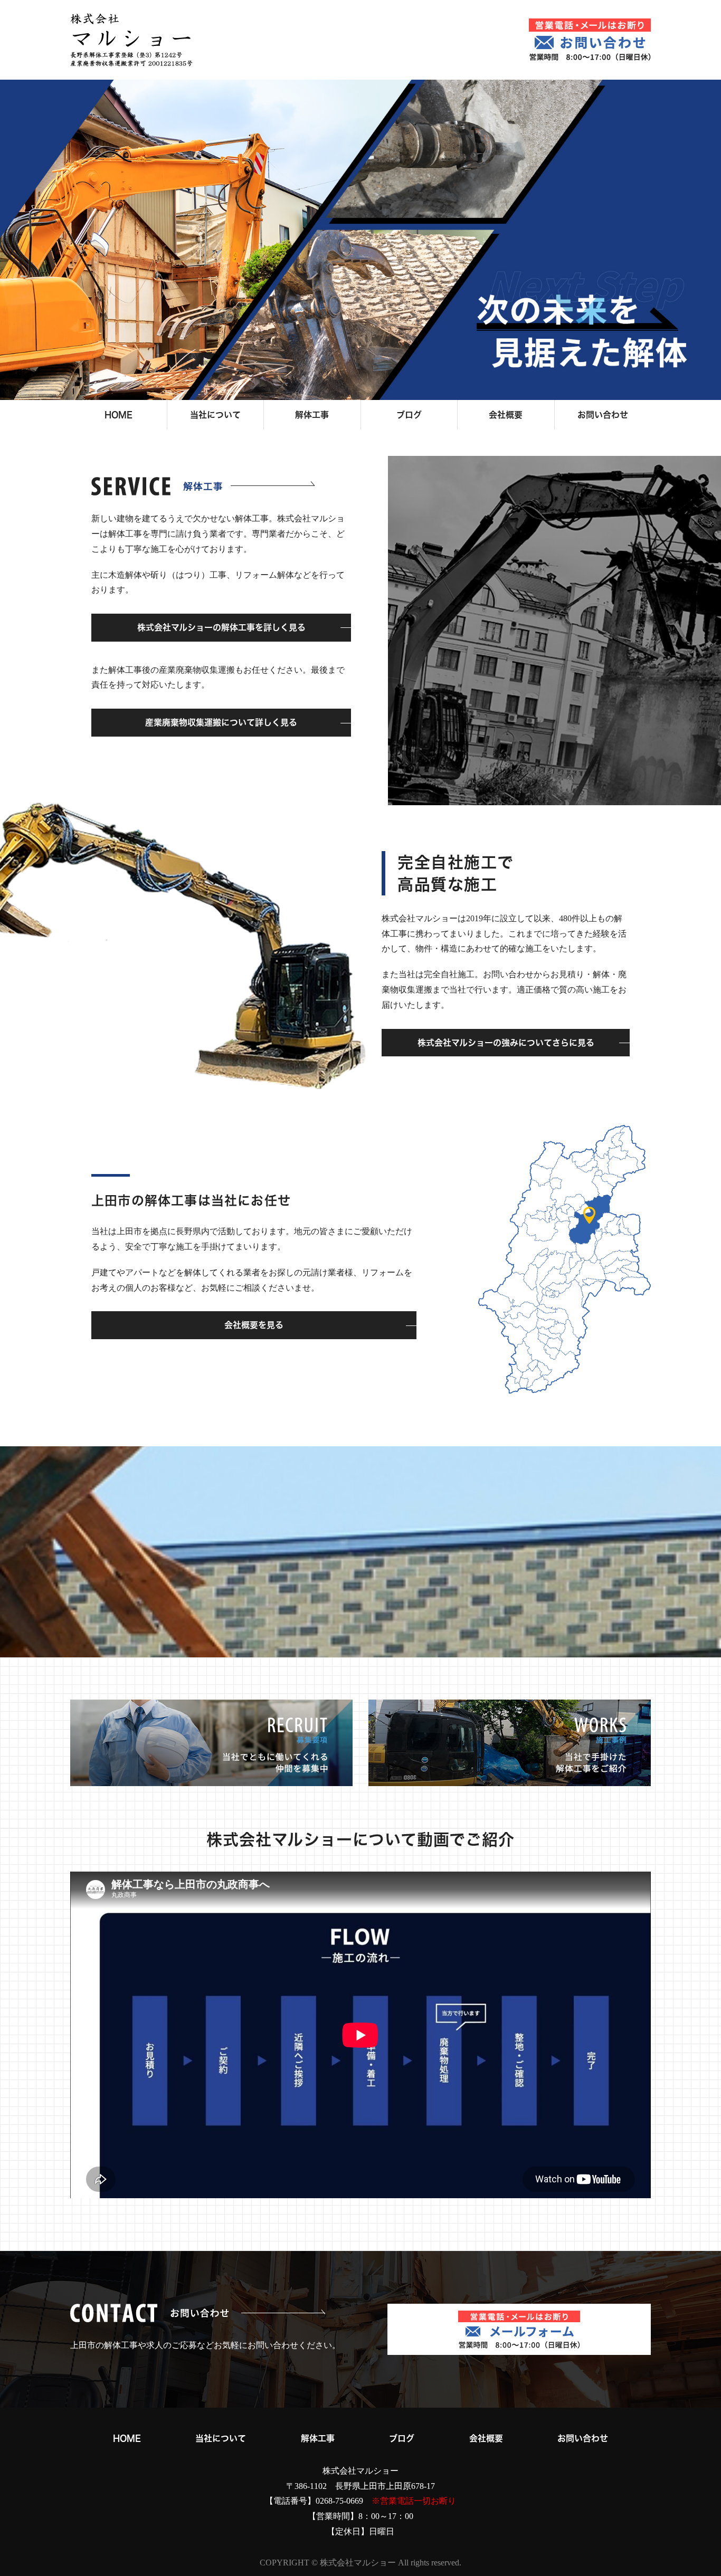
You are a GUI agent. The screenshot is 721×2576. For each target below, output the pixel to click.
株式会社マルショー (360, 2471)
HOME (118, 415)
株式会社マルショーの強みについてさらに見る (506, 1043)
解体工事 (312, 415)
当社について (215, 415)
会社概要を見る (254, 1325)
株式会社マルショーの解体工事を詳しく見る (221, 627)
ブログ (409, 415)
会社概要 (506, 415)
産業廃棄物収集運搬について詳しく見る (221, 722)
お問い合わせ (603, 415)
